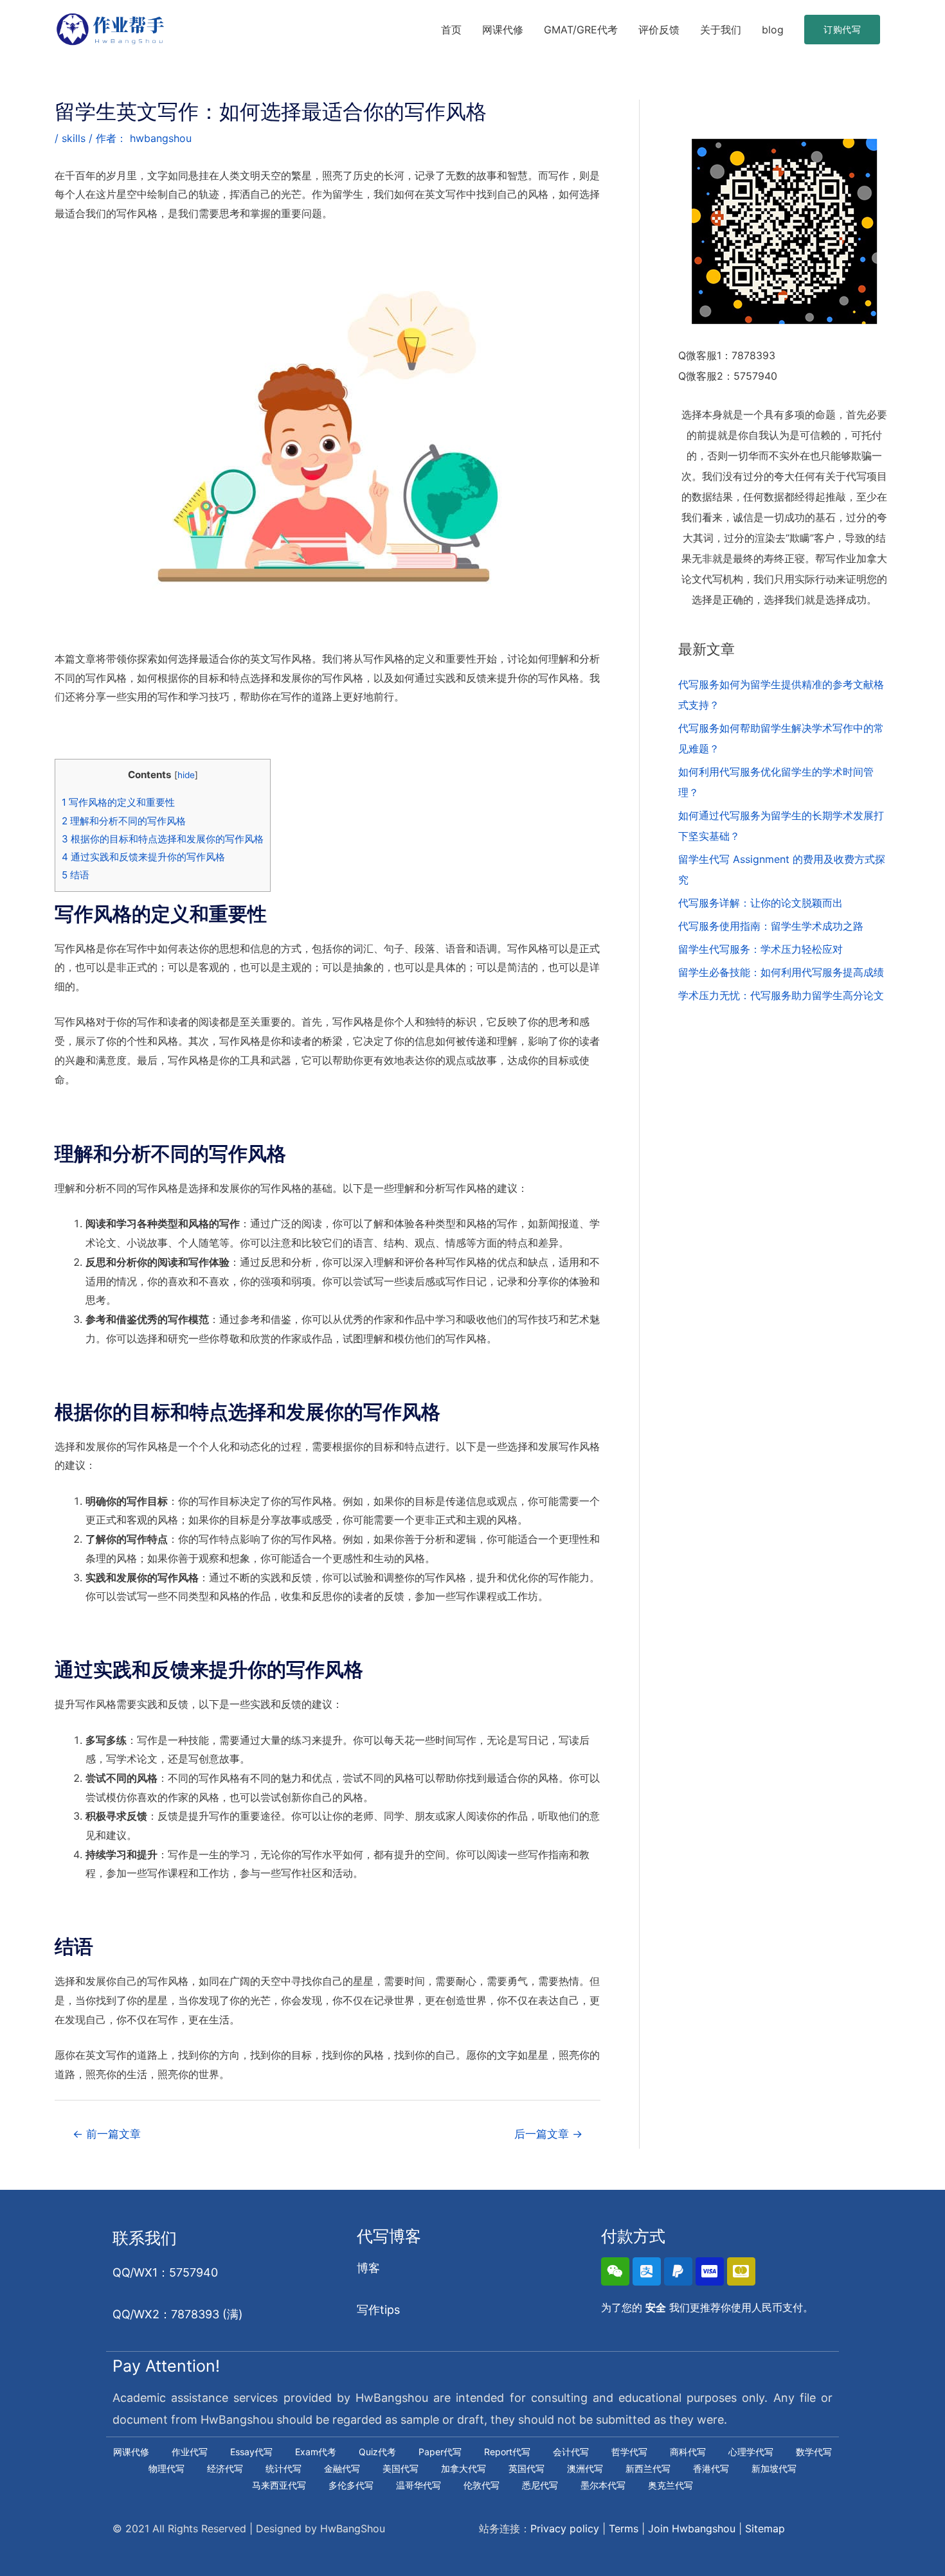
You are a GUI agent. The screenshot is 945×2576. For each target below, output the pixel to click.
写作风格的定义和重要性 (118, 802)
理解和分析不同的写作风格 (124, 821)
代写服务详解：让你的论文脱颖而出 (760, 903)
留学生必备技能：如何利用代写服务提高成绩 (781, 972)
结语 (76, 875)
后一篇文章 (548, 2134)
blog (773, 30)
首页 (451, 30)
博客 (368, 2268)
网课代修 (503, 30)
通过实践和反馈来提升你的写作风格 (143, 857)
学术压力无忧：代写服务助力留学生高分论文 (781, 995)
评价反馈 (659, 30)
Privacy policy (565, 2528)
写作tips (378, 2310)
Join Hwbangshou (692, 2528)
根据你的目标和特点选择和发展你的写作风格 (163, 839)
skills (74, 138)
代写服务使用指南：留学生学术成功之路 (771, 926)
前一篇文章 (107, 2134)
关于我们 (721, 30)
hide (186, 775)
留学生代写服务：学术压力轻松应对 (760, 949)
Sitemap (765, 2528)
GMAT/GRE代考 (581, 30)
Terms (624, 2528)
